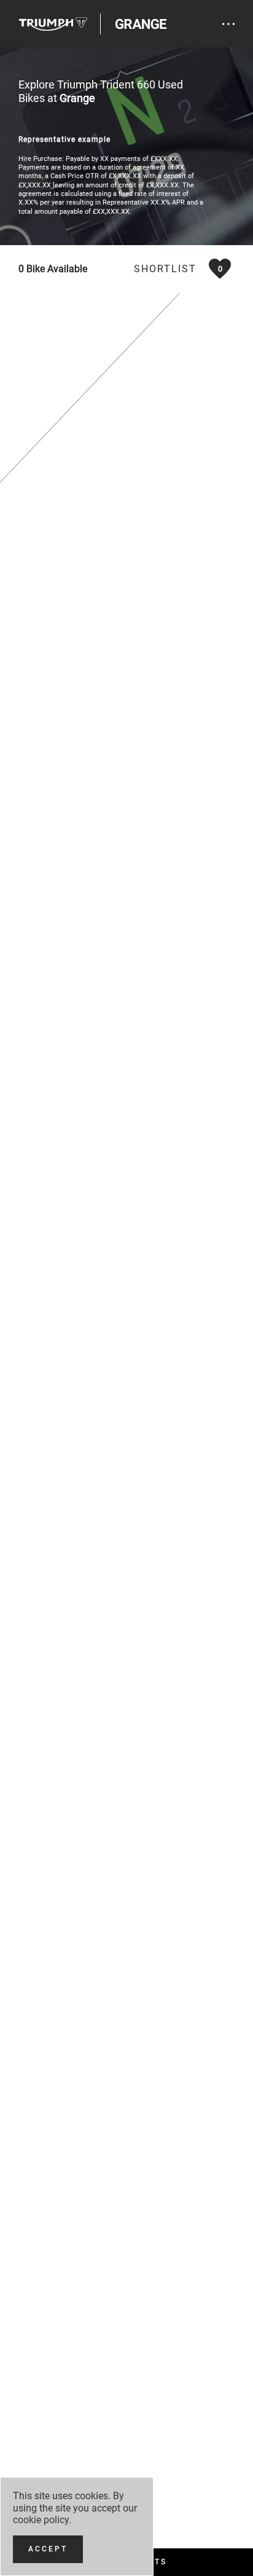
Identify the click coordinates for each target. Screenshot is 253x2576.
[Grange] (141, 24)
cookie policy (41, 2520)
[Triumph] (53, 24)
